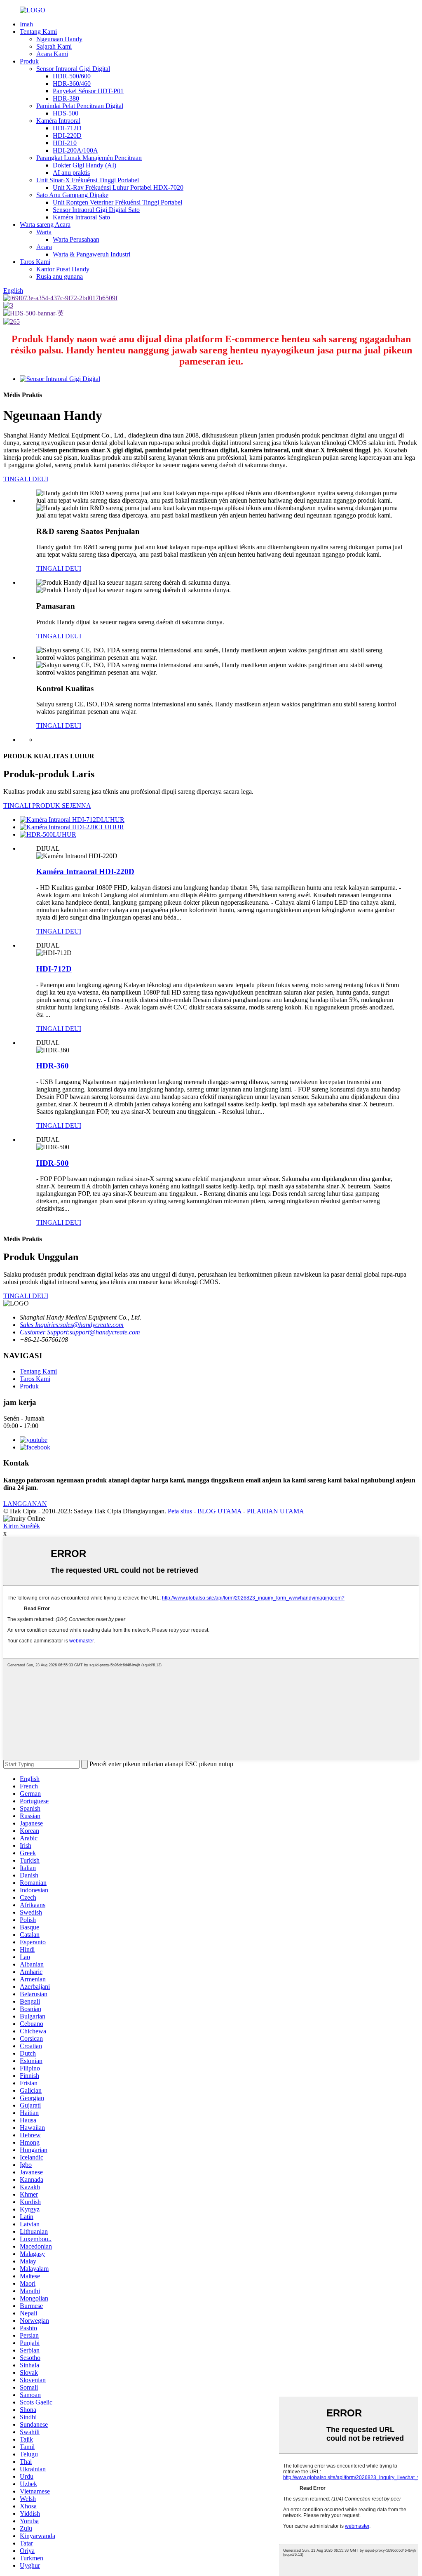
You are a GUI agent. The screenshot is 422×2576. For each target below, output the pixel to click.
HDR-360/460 (72, 84)
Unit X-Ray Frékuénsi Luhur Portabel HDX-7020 (118, 187)
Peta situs (180, 1511)
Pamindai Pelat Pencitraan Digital (80, 106)
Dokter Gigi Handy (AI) (84, 165)
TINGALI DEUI (26, 479)
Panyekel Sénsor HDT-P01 (88, 91)
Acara (44, 247)
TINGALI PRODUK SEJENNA (47, 806)
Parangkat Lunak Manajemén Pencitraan (89, 158)
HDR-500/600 (72, 76)
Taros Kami (35, 262)
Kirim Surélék (22, 1526)
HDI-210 (65, 143)
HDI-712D (67, 128)
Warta (44, 232)
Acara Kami (52, 54)
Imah (26, 24)
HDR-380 (66, 98)
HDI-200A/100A (75, 150)
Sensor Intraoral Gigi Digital (73, 69)
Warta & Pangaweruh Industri (91, 254)
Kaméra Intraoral (58, 121)
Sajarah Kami (54, 46)
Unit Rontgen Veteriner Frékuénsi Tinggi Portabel (117, 202)
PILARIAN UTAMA (275, 1511)
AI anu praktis (71, 173)
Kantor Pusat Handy (63, 269)
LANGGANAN (25, 1504)
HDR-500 (53, 1163)
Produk (29, 61)
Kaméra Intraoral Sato (81, 217)
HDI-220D (67, 135)
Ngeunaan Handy (59, 39)
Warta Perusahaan (76, 239)
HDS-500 (66, 113)
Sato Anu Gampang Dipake (72, 195)
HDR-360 (53, 1066)
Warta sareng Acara (45, 225)
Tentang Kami (38, 32)
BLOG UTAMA (219, 1511)
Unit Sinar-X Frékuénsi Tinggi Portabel (88, 180)
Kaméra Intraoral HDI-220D (85, 872)
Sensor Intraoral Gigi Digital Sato (96, 210)
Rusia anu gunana (60, 276)
